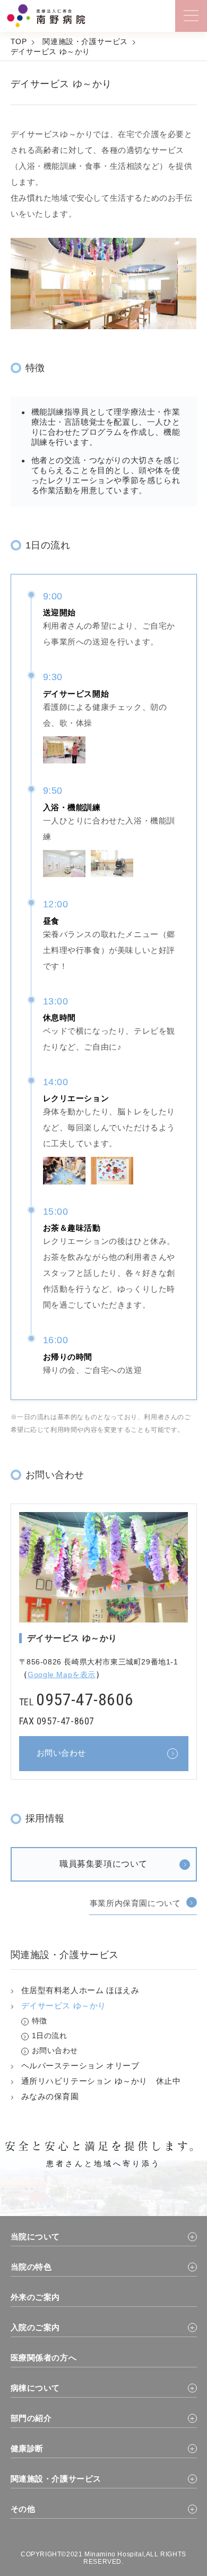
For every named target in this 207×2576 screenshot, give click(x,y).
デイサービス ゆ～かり (51, 51)
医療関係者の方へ (44, 2358)
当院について (36, 2236)
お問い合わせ (55, 2050)
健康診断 (27, 2448)
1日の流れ (50, 2036)
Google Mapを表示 (62, 1675)
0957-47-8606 (85, 1699)
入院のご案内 (36, 2327)
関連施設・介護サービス (85, 41)
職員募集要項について (103, 1864)
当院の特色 (31, 2267)
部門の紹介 (31, 2418)
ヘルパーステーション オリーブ (80, 2066)
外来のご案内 (36, 2297)
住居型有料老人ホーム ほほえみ (80, 1990)
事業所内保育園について (135, 1903)
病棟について (36, 2388)
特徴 (40, 2021)
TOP (19, 41)
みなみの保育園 (50, 2096)
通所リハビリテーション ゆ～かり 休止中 (101, 2081)
